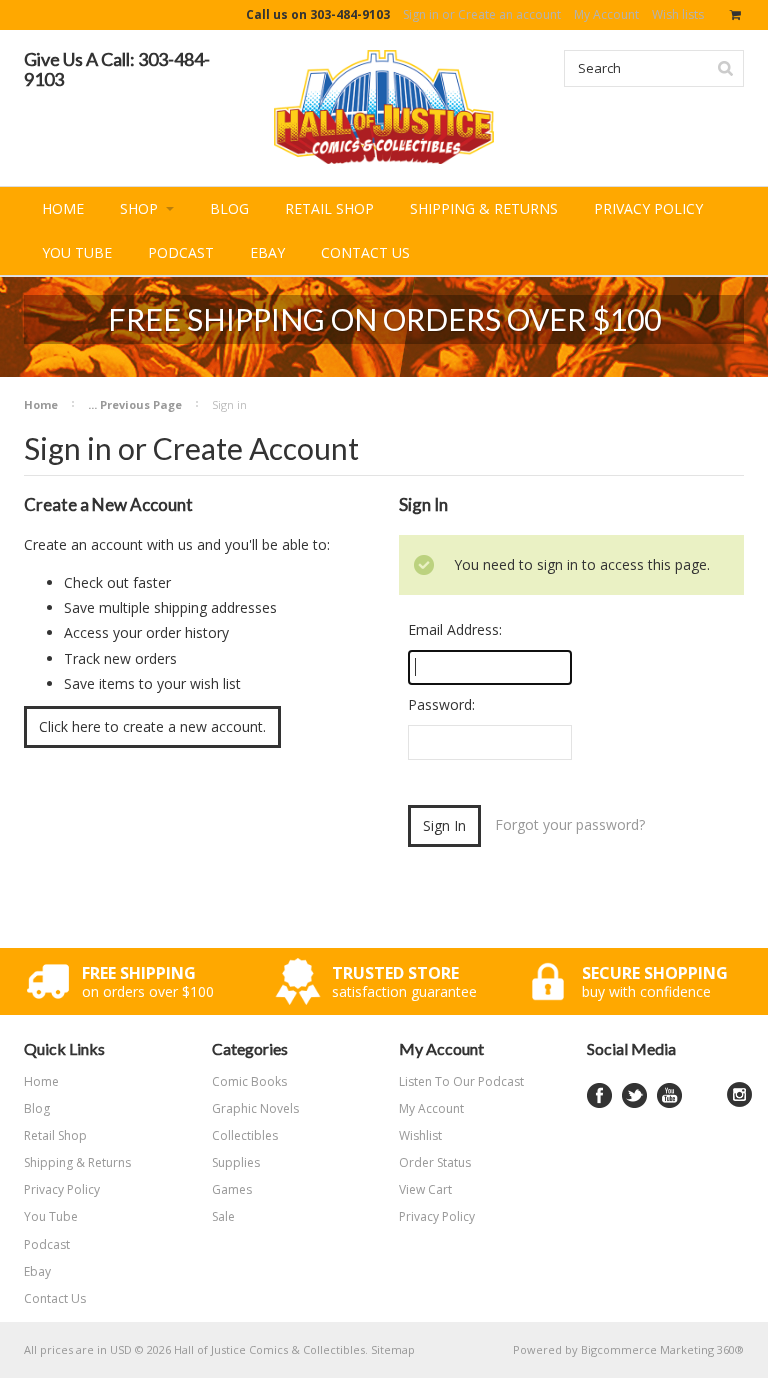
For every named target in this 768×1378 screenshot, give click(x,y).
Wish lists (678, 14)
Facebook (599, 1095)
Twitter (634, 1095)
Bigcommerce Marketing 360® (662, 1349)
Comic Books (249, 1081)
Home (41, 404)
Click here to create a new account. (152, 726)
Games (232, 1189)
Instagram (739, 1094)
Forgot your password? (570, 824)
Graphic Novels (255, 1108)
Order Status (435, 1162)
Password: (441, 704)
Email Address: (455, 629)
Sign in (421, 14)
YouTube (669, 1095)
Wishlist (420, 1135)
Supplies (236, 1162)
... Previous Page (135, 404)
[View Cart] (737, 15)
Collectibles (245, 1135)
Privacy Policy (437, 1216)
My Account (606, 14)
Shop (141, 208)
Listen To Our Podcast (461, 1081)
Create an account (509, 14)
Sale (223, 1216)
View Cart (425, 1189)
